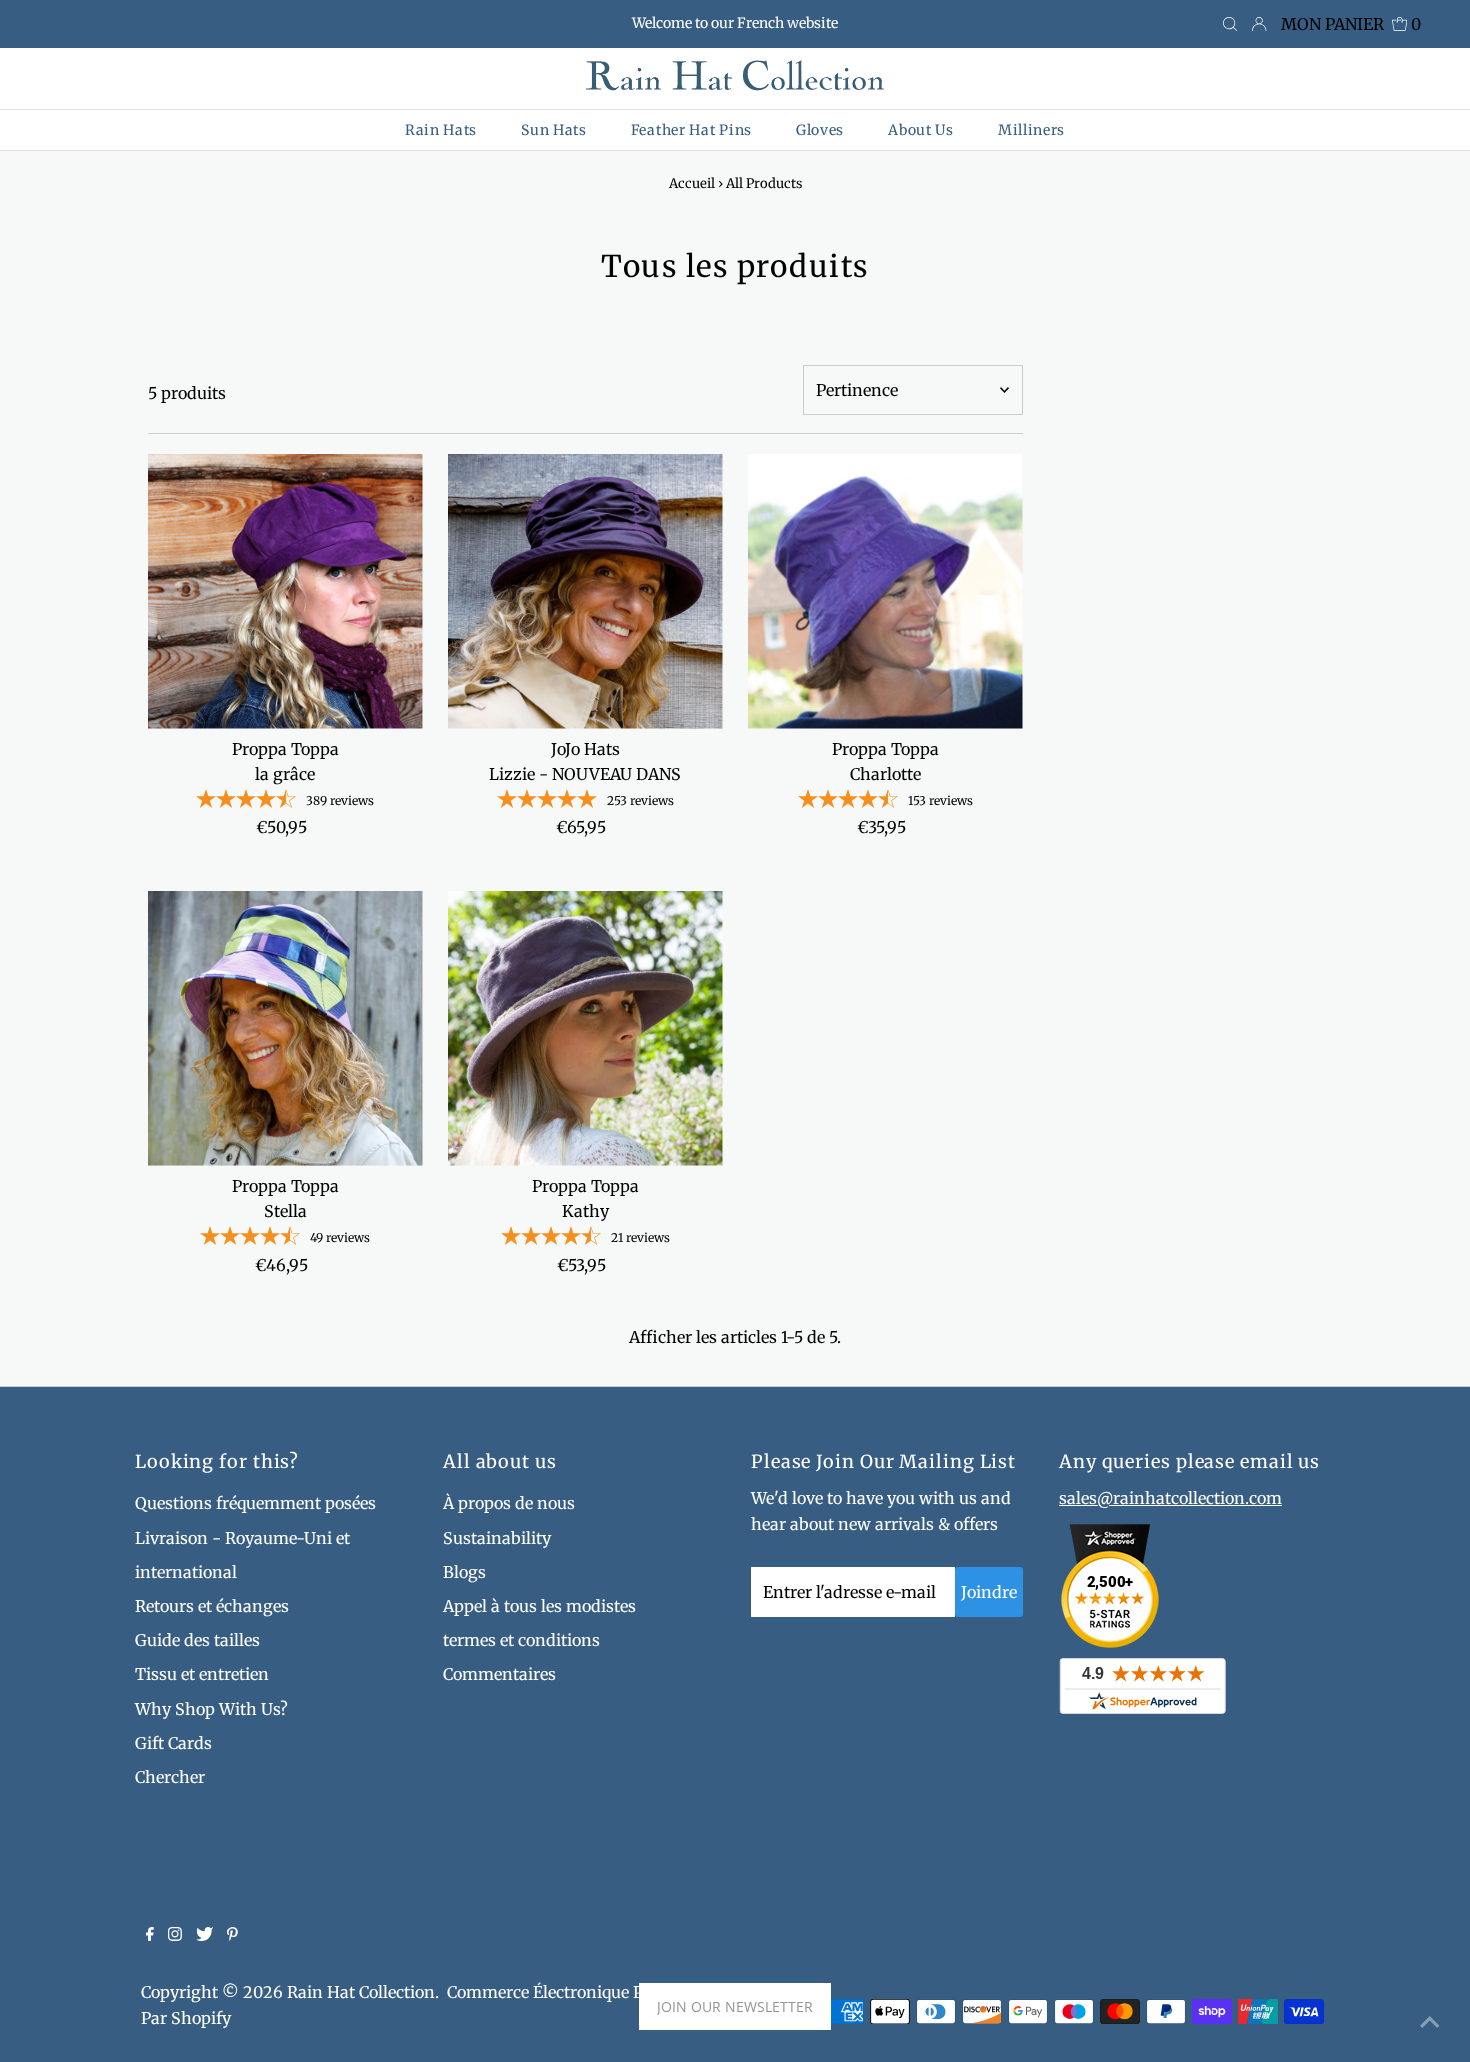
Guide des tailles (197, 1640)
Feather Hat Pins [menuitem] (691, 130)
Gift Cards (173, 1743)
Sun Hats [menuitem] (554, 130)
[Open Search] (1230, 25)
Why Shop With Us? (211, 1709)
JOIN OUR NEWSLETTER (735, 2006)
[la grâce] (285, 591)
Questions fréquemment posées (255, 1503)
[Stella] (285, 1028)
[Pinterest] (232, 1935)
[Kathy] (585, 1028)
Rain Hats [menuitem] (441, 130)
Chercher (170, 1777)
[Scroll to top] (1430, 2022)
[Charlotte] (885, 591)
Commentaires (499, 1674)
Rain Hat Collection (361, 1992)
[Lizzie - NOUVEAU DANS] (585, 591)
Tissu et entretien (202, 1674)
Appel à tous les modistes (539, 1606)
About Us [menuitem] (921, 130)
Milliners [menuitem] (1031, 130)
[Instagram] (175, 1935)
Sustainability (497, 1538)
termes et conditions (521, 1640)
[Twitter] (204, 1935)
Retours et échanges (212, 1606)
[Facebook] (150, 1935)
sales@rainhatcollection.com (1170, 1498)
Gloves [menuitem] (820, 130)
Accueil (692, 183)
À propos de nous (509, 1503)
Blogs (464, 1572)
